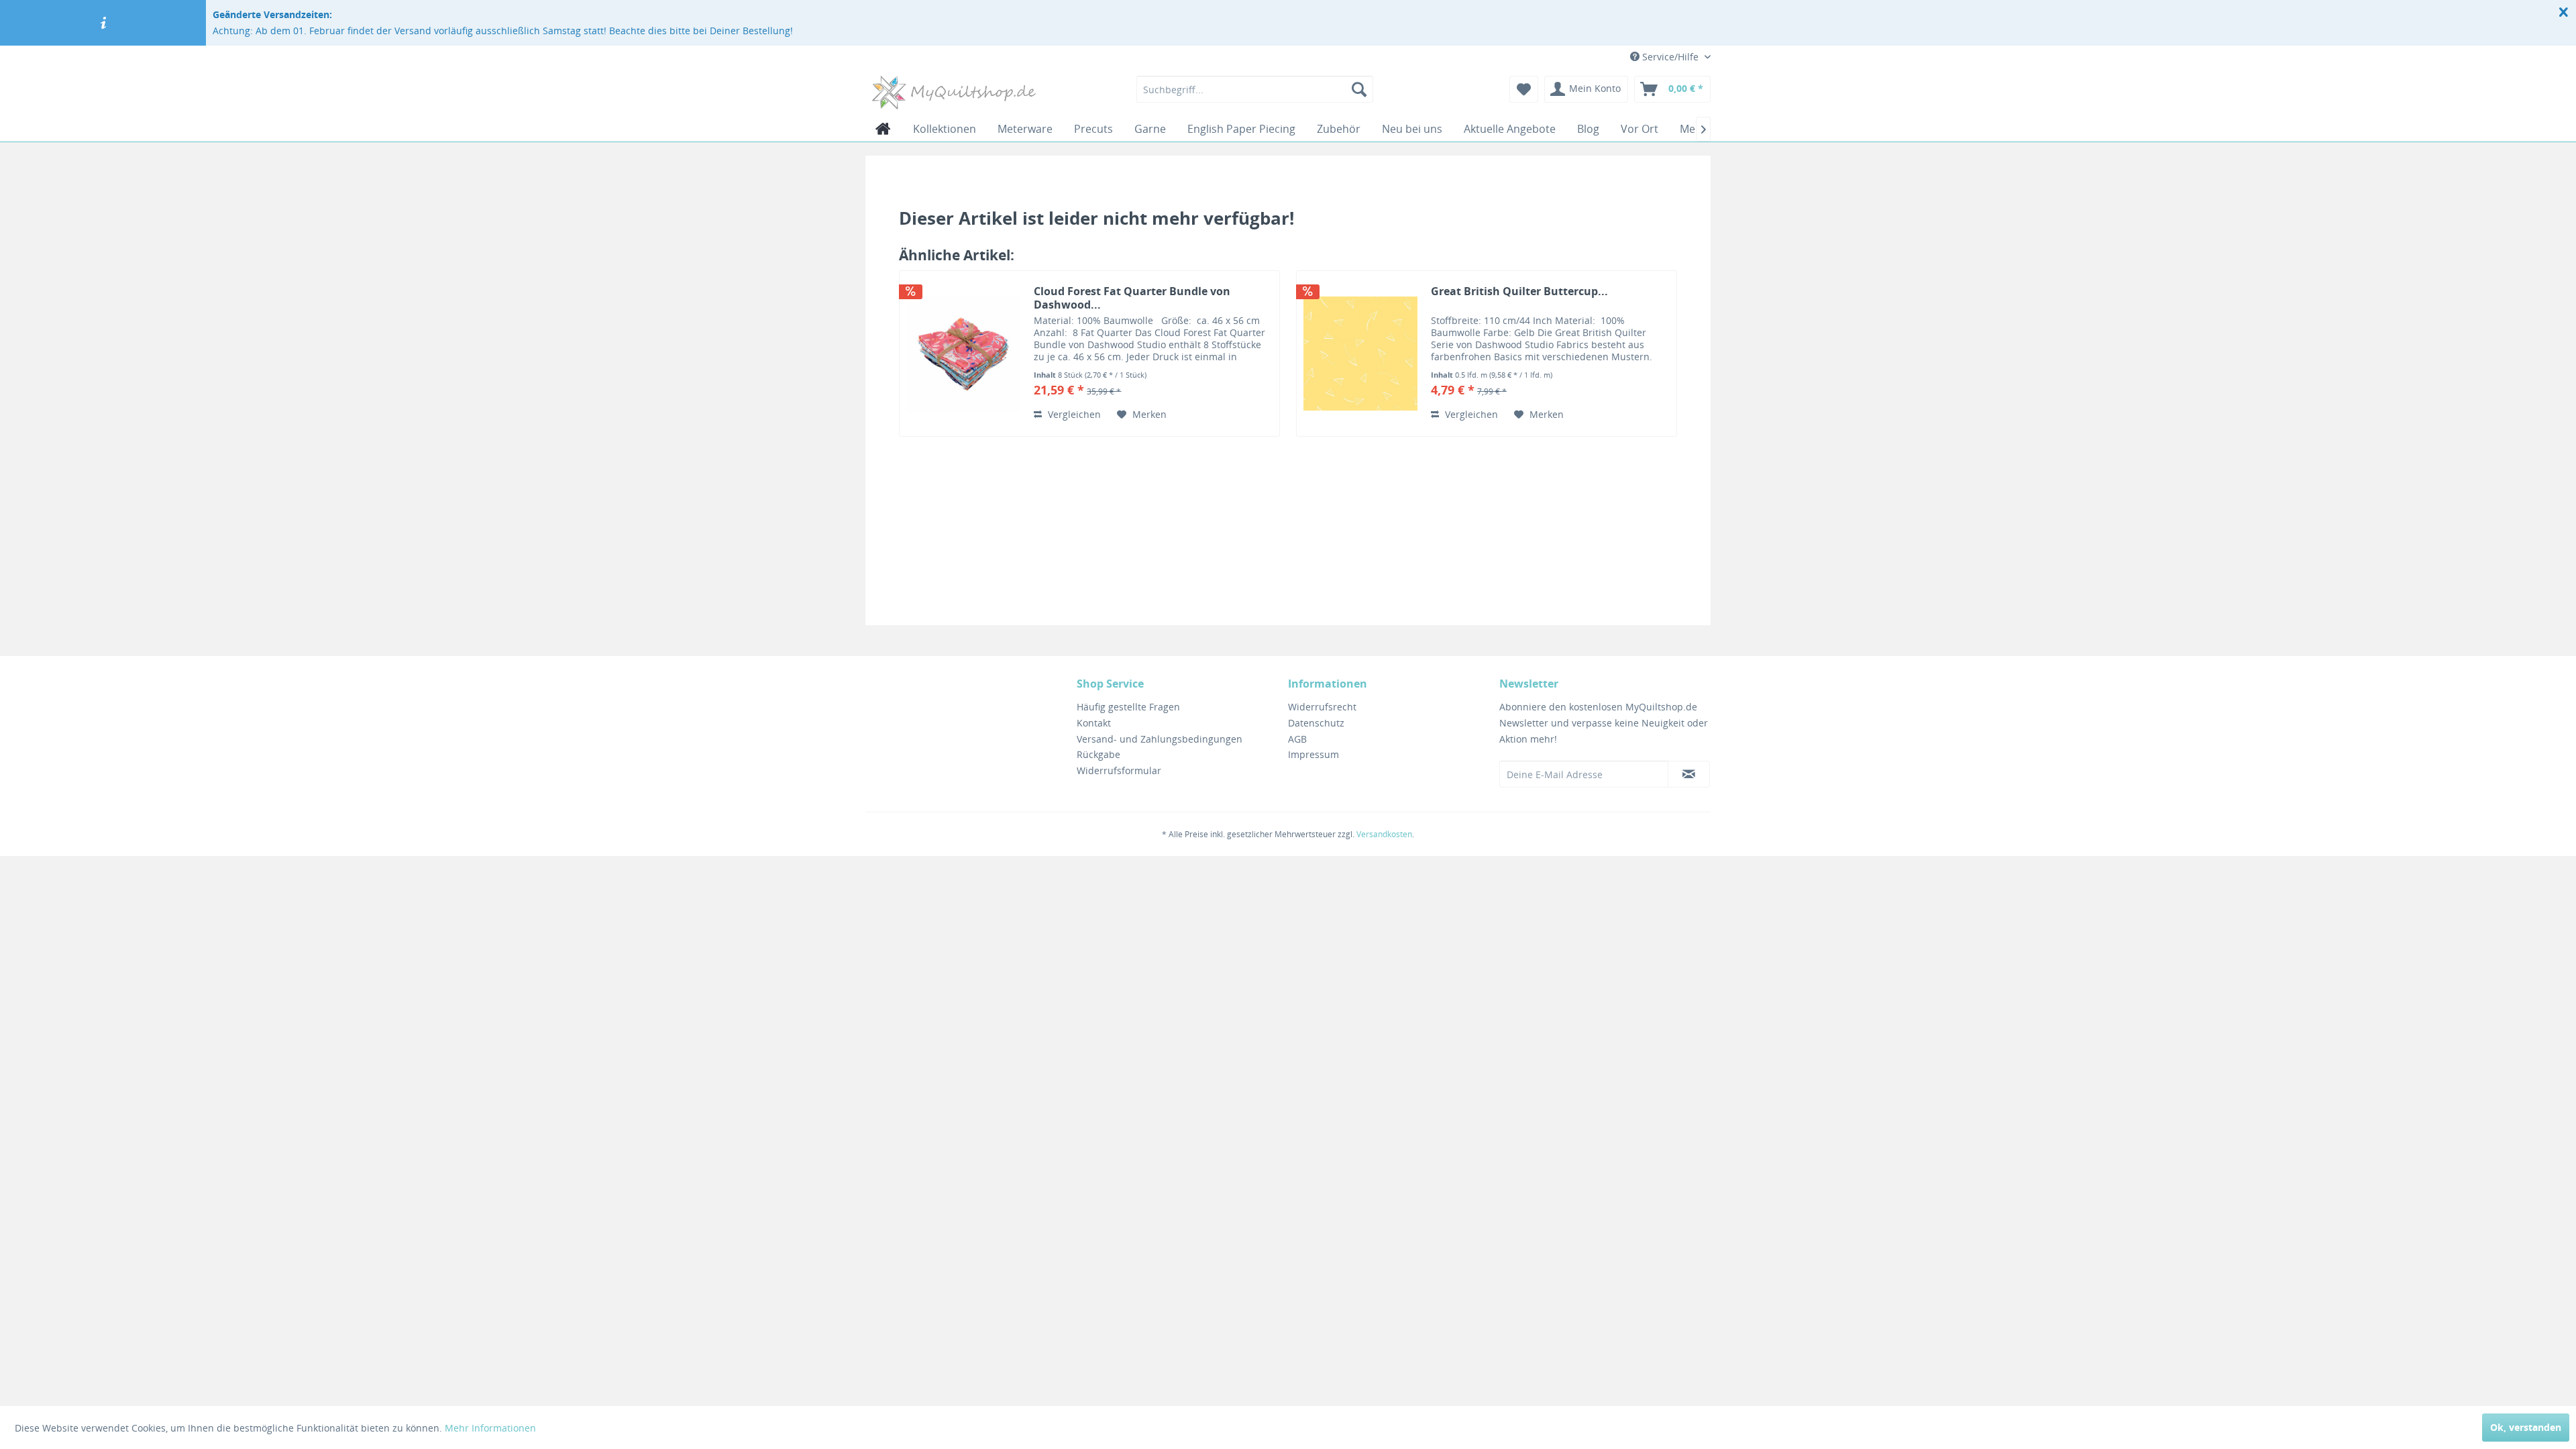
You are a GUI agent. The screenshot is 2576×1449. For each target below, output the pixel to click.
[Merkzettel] (1524, 89)
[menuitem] (1255, 89)
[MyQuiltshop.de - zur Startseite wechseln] (954, 93)
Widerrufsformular (1119, 770)
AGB (1297, 739)
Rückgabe (1098, 754)
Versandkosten (1384, 834)
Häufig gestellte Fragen (1128, 707)
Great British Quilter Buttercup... (1519, 291)
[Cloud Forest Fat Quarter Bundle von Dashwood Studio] (963, 354)
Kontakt (1094, 723)
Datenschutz (1316, 723)
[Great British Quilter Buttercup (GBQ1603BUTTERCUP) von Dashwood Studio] (1360, 354)
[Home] (883, 129)
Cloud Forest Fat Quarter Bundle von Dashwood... (1132, 298)
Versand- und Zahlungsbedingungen (1160, 739)
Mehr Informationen (490, 1428)
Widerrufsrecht (1322, 707)
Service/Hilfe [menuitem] (1670, 57)
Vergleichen (1073, 414)
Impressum (1313, 754)
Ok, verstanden (2526, 1427)
